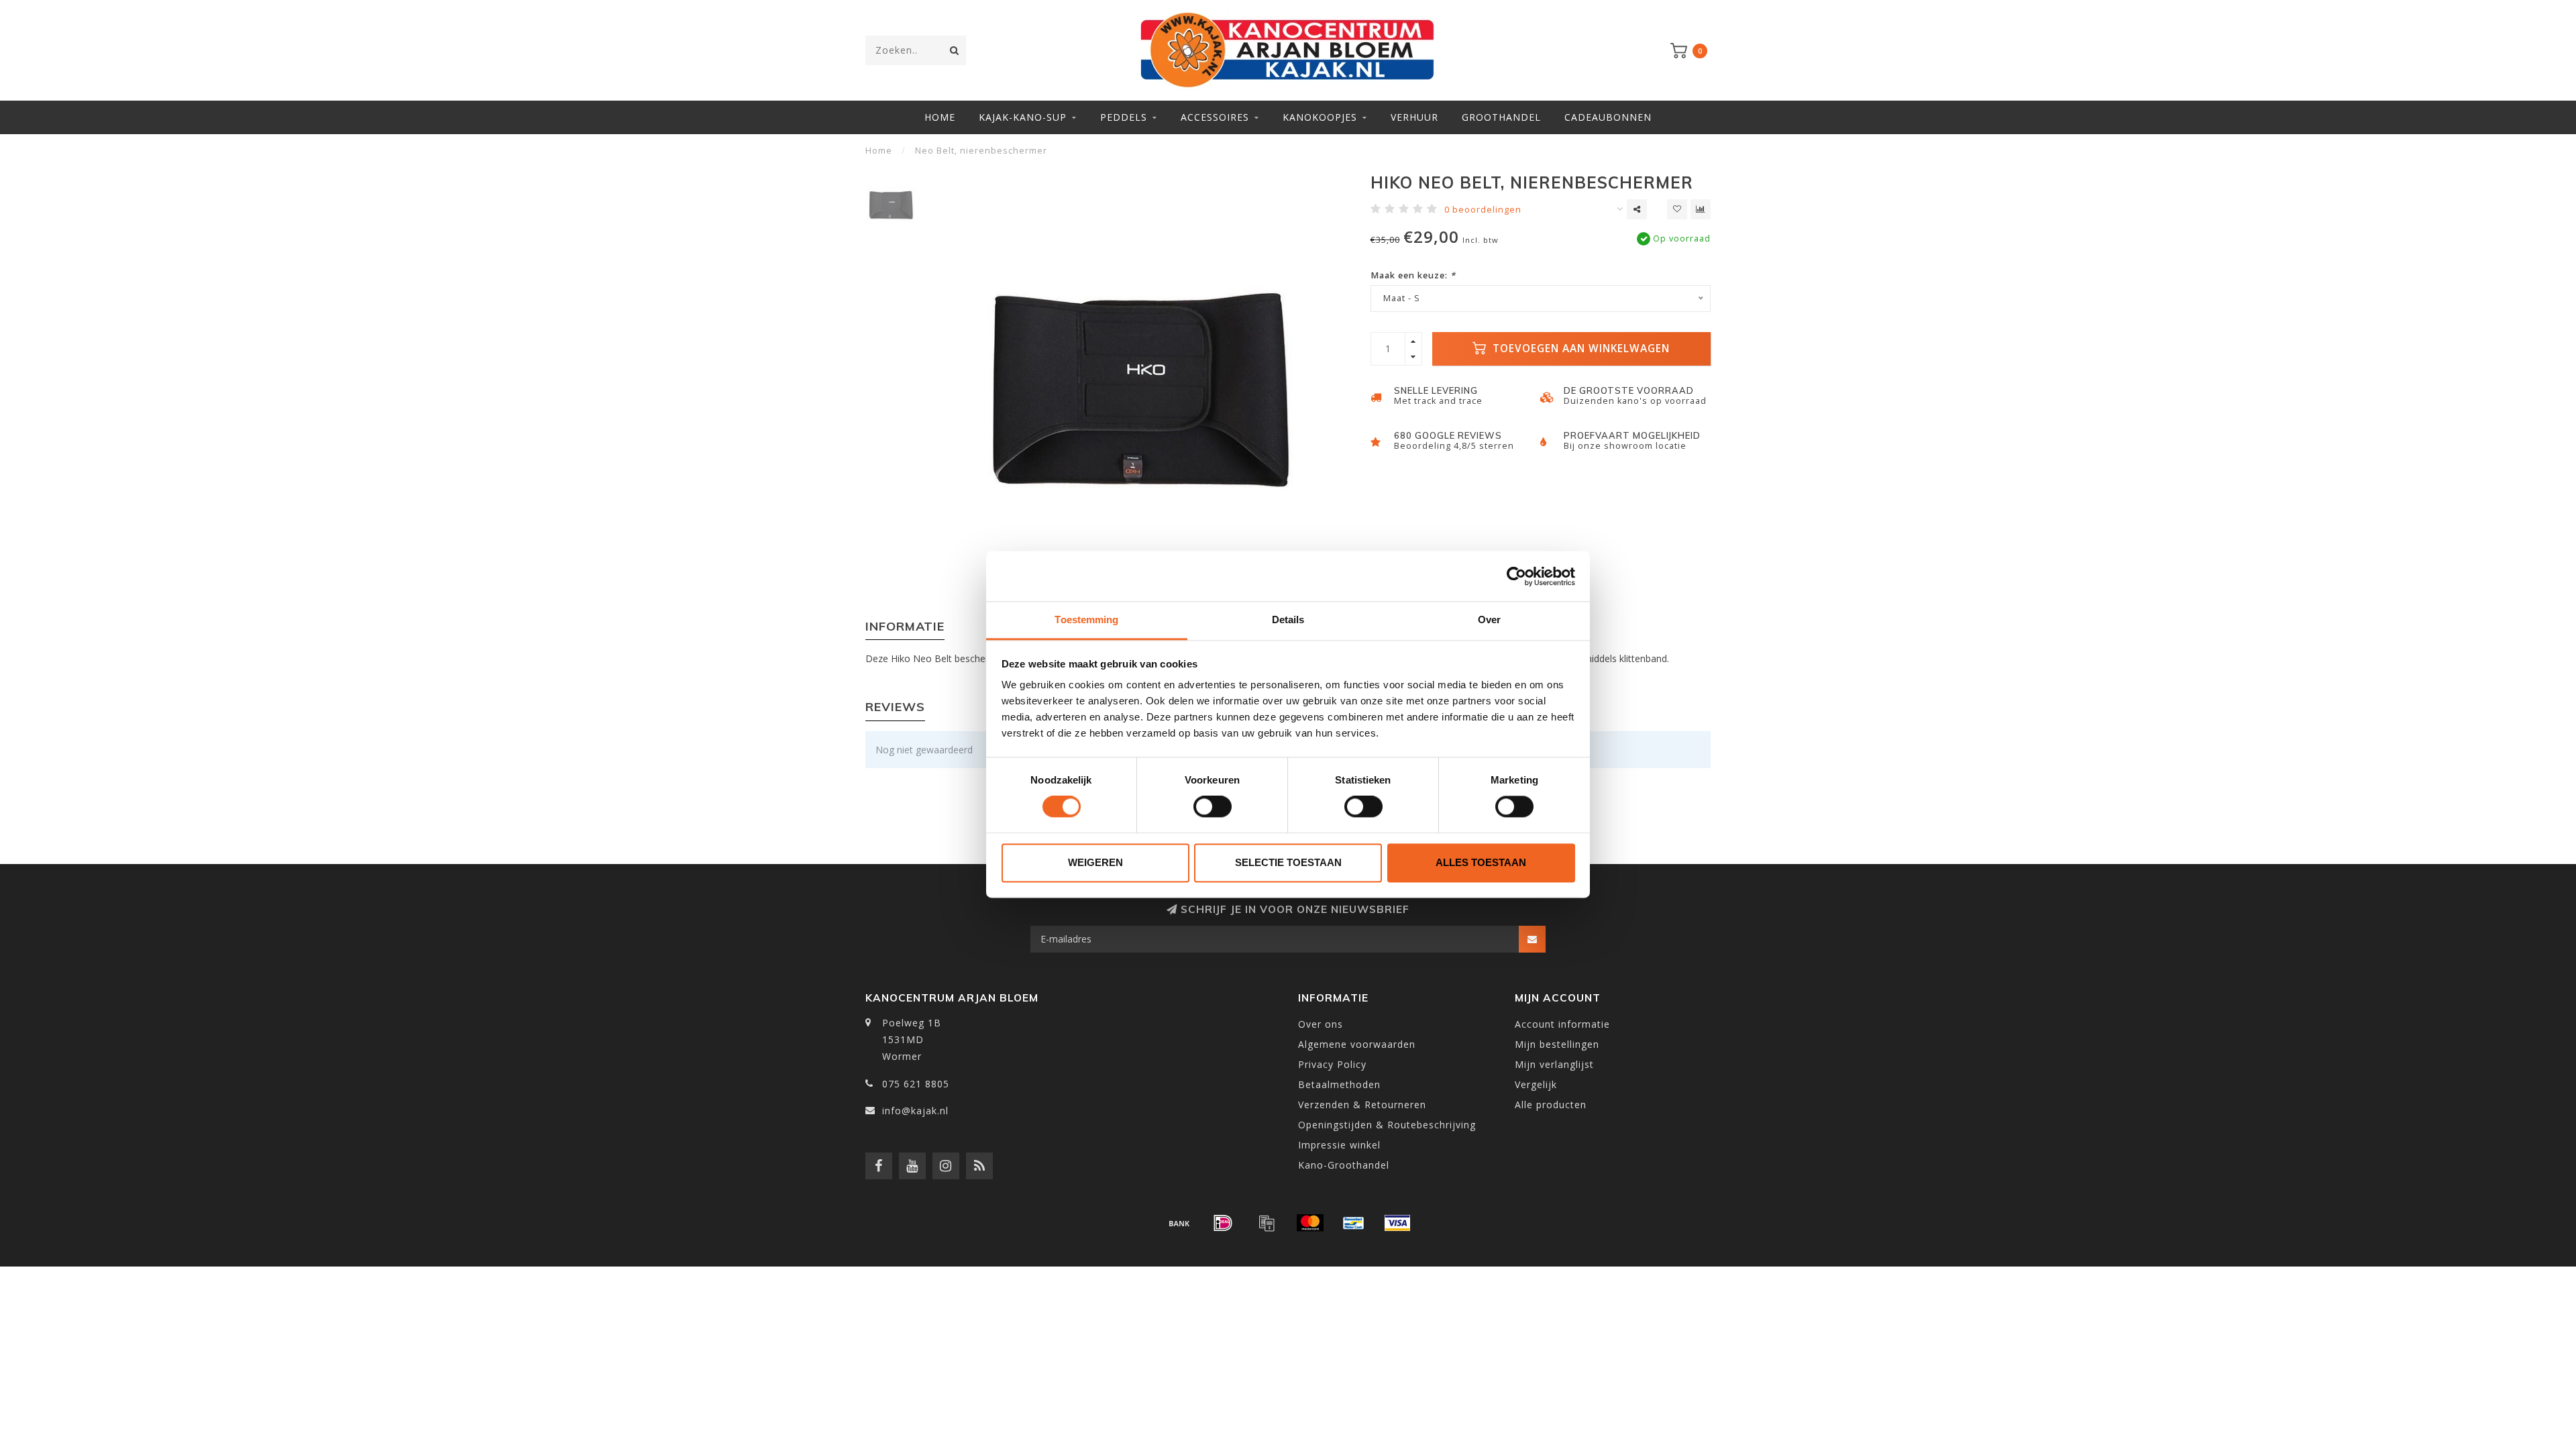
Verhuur (1414, 117)
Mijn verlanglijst (1554, 1064)
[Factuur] (1267, 1223)
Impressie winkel (1339, 1145)
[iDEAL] (1223, 1223)
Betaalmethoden (1339, 1084)
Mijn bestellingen (1557, 1044)
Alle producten (1551, 1105)
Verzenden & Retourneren (1362, 1105)
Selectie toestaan (1288, 862)
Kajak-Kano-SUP (1023, 117)
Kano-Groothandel (1344, 1165)
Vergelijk (1536, 1084)
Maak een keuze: (1413, 275)
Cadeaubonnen (1608, 117)
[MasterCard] (1310, 1223)
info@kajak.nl (915, 1111)
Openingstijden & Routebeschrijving (1387, 1125)
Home (940, 117)
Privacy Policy (1332, 1064)
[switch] (1213, 807)
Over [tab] (1489, 620)
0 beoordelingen (1483, 210)
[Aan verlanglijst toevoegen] (1677, 209)
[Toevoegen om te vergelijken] (1701, 209)
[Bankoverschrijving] (1179, 1223)
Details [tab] (1288, 620)
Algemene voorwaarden (1357, 1044)
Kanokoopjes (1320, 117)
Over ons (1321, 1024)
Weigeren (1095, 862)
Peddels (1124, 117)
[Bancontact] (1354, 1223)
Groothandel (1501, 117)
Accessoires (1215, 117)
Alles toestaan (1481, 862)
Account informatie (1562, 1024)
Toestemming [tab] (1086, 620)
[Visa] (1397, 1223)
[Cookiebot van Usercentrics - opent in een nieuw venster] (1516, 576)
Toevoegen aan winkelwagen (1579, 348)
